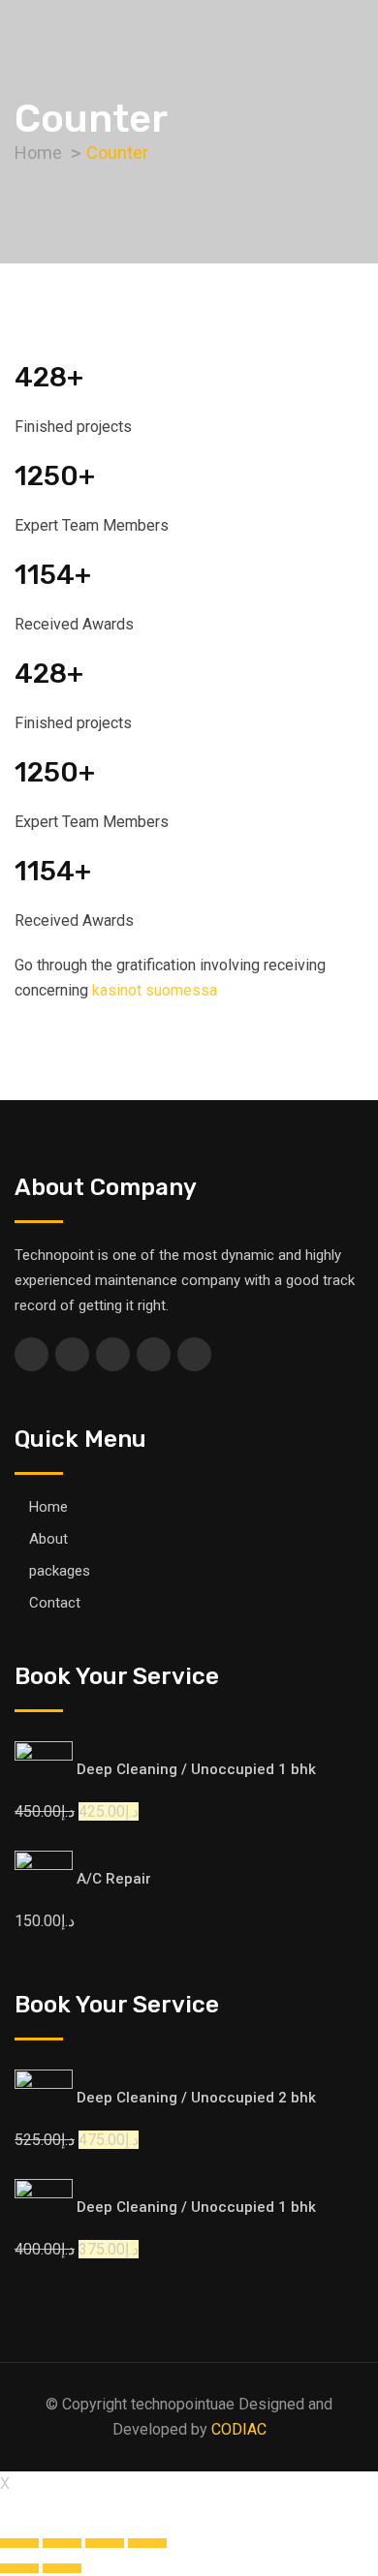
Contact (55, 1603)
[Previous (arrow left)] (19, 2568)
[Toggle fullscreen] (105, 2543)
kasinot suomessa (155, 990)
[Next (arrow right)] (62, 2568)
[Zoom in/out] (147, 2543)
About (48, 1539)
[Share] (62, 2543)
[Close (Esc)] (19, 2543)
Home (48, 1507)
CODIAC (239, 2429)
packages (60, 1571)
